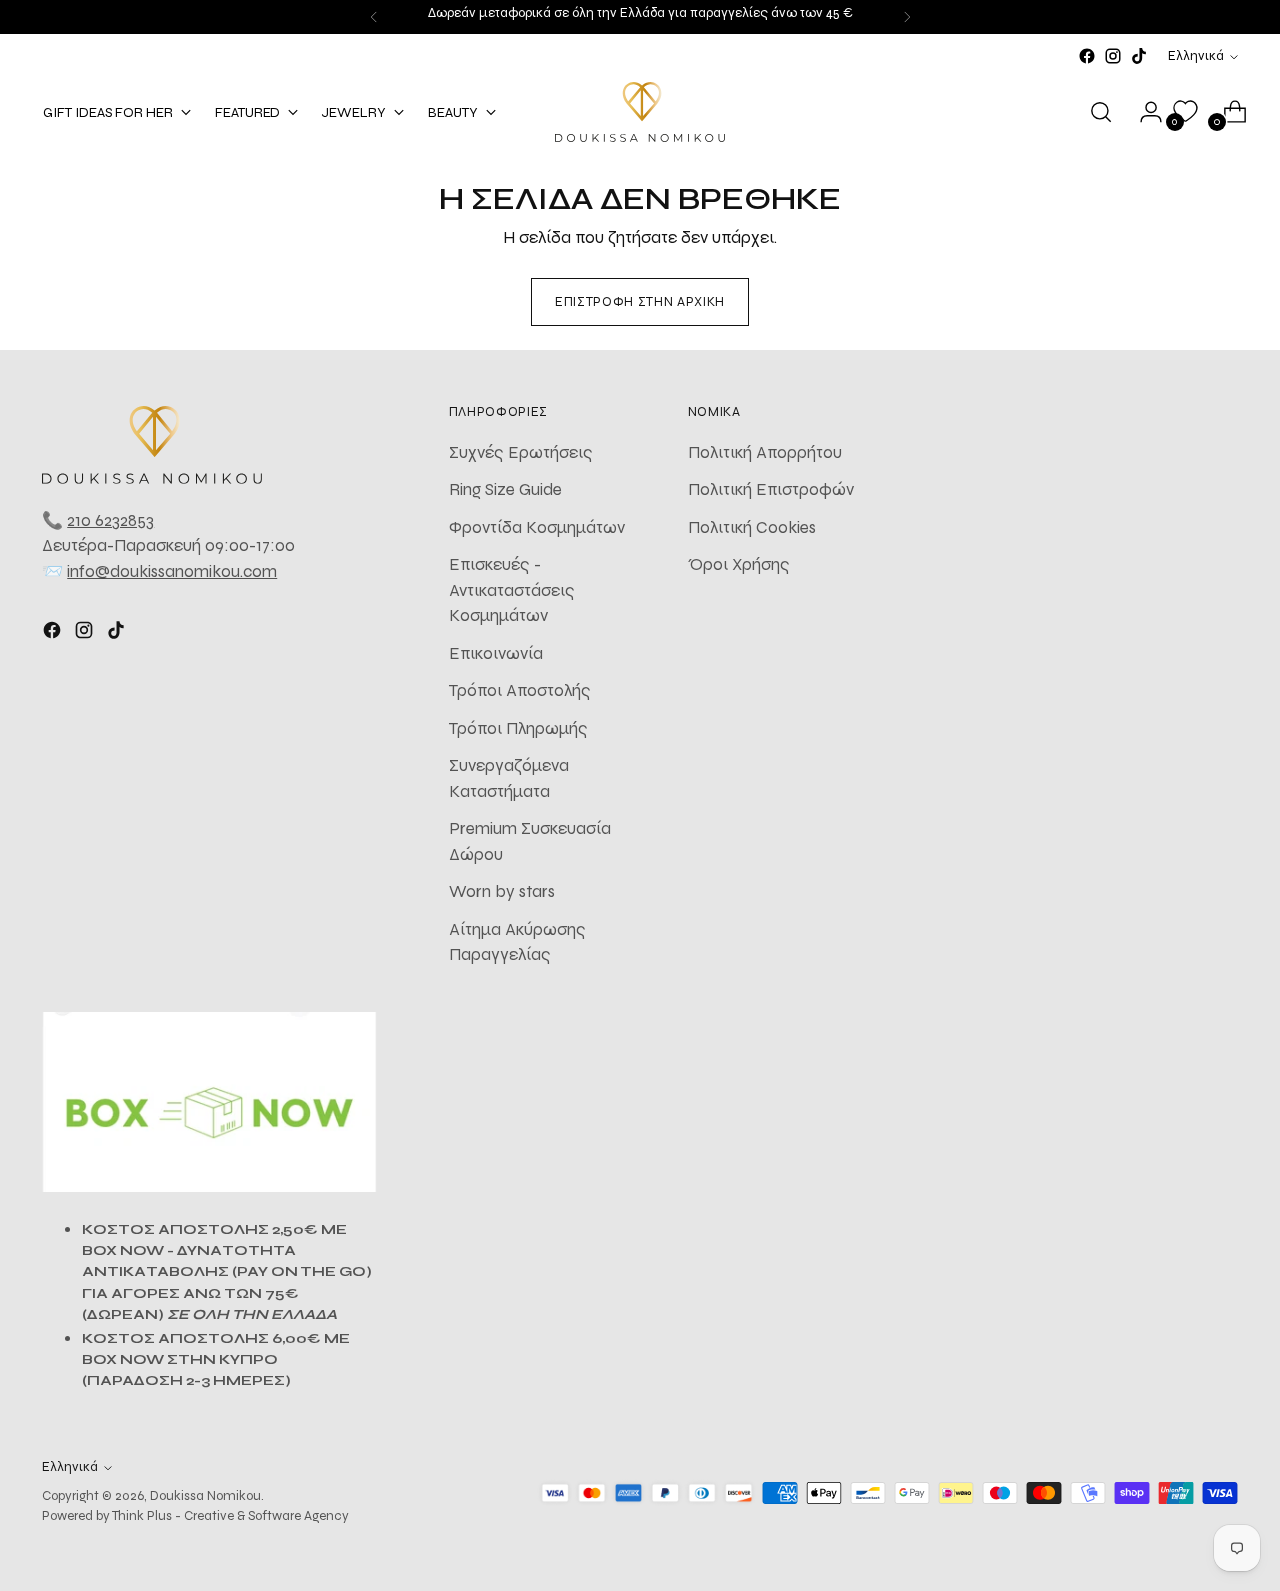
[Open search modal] (1101, 112)
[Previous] (374, 17)
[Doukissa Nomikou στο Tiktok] (1139, 56)
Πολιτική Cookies (752, 527)
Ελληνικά (1196, 56)
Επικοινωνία (496, 653)
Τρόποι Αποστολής (520, 690)
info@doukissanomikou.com (172, 571)
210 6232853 (110, 520)
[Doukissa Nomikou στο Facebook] (1087, 56)
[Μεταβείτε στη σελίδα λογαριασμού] (1143, 112)
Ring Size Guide (505, 489)
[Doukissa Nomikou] (640, 112)
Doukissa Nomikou (205, 1496)
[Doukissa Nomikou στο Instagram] (1113, 56)
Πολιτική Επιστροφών (771, 489)
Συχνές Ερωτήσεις (521, 452)
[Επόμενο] (907, 17)
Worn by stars (502, 891)
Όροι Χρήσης (739, 564)
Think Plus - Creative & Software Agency (230, 1516)
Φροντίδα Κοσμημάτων (537, 527)
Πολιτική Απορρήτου (765, 452)
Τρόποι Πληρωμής (518, 728)
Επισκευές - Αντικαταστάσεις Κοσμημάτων (512, 590)
